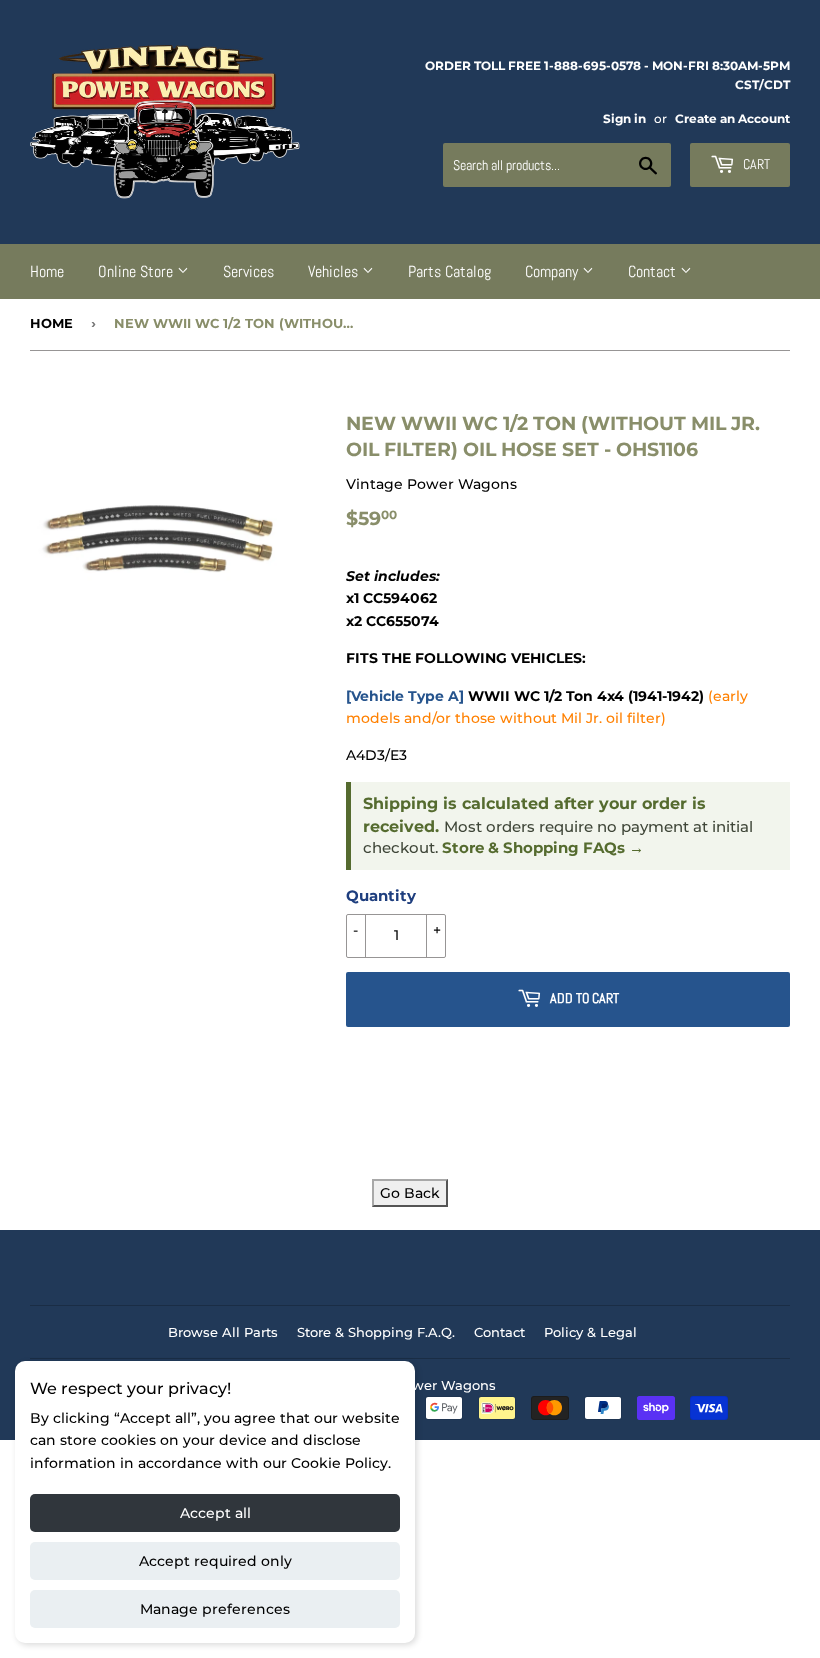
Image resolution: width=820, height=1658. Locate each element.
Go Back (410, 1193)
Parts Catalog (449, 271)
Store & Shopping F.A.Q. (376, 1332)
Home (47, 271)
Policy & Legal (590, 1332)
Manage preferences (215, 1609)
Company (553, 271)
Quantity (381, 895)
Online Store (137, 271)
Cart (755, 164)
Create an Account (732, 118)
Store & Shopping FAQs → (543, 848)
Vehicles (335, 271)
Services (248, 271)
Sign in (624, 118)
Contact (654, 271)
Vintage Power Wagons (417, 1385)
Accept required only (215, 1561)
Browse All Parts (223, 1332)
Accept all (215, 1513)
